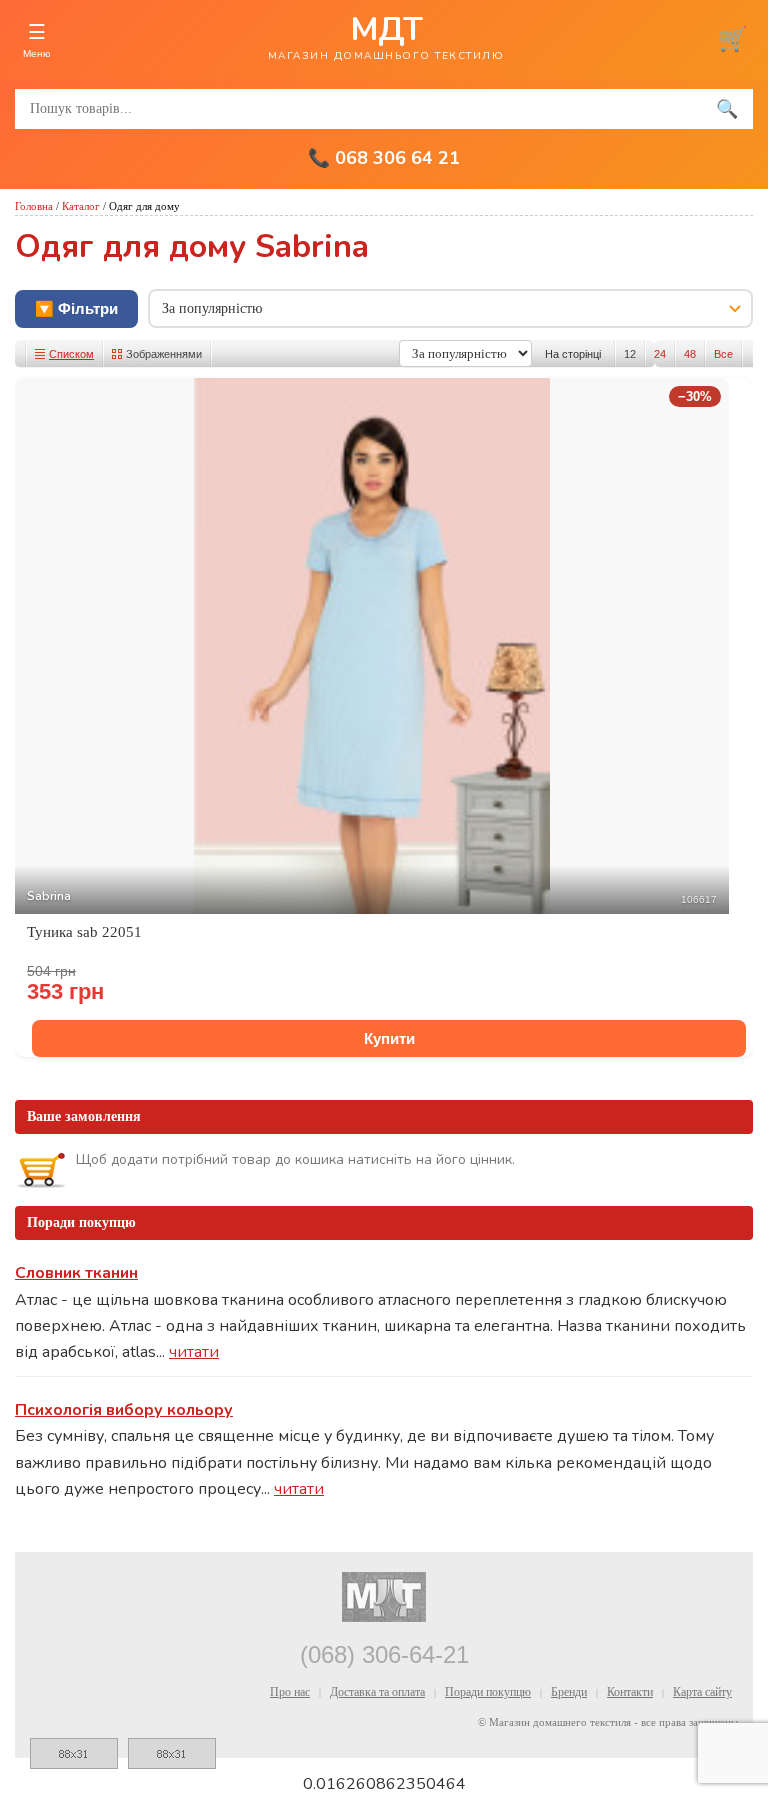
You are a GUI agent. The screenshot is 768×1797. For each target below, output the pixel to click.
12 (630, 354)
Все (723, 354)
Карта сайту (702, 1692)
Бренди (569, 1692)
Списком (71, 354)
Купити (389, 1038)
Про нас (290, 1692)
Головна (34, 206)
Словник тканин (76, 1273)
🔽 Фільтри (76, 308)
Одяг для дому (144, 206)
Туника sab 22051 (84, 932)
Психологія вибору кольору (124, 1410)
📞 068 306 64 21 (384, 158)
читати (194, 1352)
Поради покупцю (488, 1692)
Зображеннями (164, 354)
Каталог (81, 206)
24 (660, 354)
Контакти (630, 1692)
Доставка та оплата (377, 1692)
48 (690, 354)
